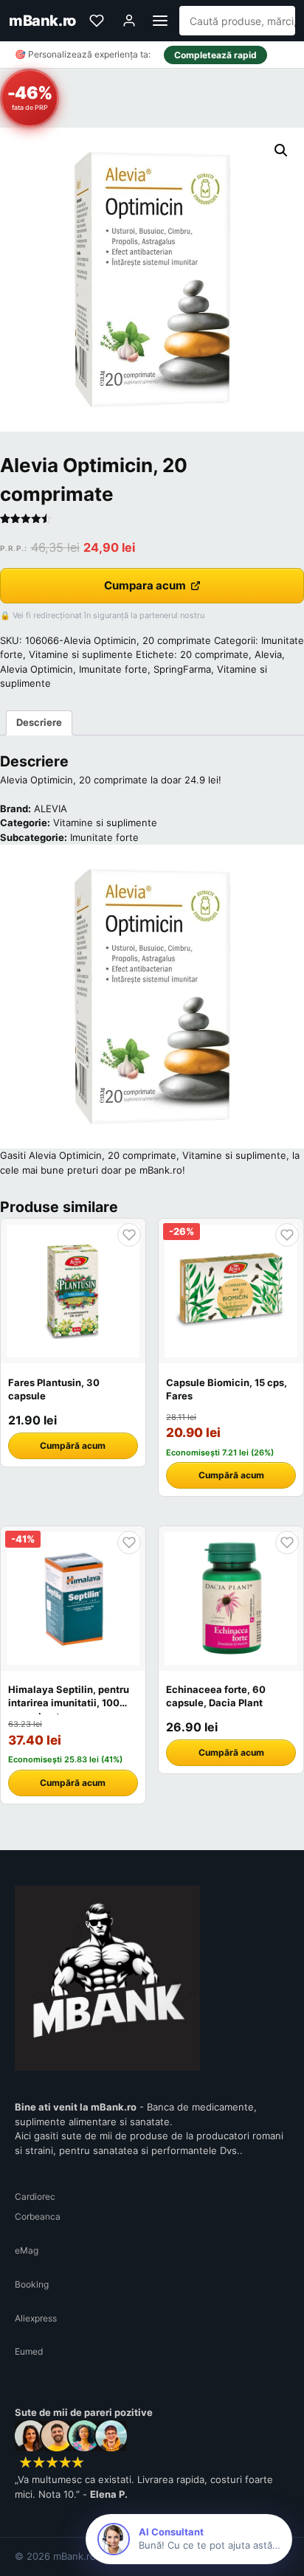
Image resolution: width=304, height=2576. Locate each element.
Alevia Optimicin (37, 669)
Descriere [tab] (39, 722)
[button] (281, 150)
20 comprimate (214, 654)
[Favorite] (97, 21)
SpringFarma (182, 669)
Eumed (29, 2351)
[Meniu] (160, 21)
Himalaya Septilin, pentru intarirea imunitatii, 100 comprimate (69, 1703)
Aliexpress (36, 2318)
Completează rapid (215, 55)
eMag (27, 2250)
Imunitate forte (113, 669)
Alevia (268, 654)
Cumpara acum (145, 585)
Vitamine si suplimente (81, 654)
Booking (32, 2284)
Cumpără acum (73, 1445)
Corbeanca (38, 2216)
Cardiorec (35, 2196)
